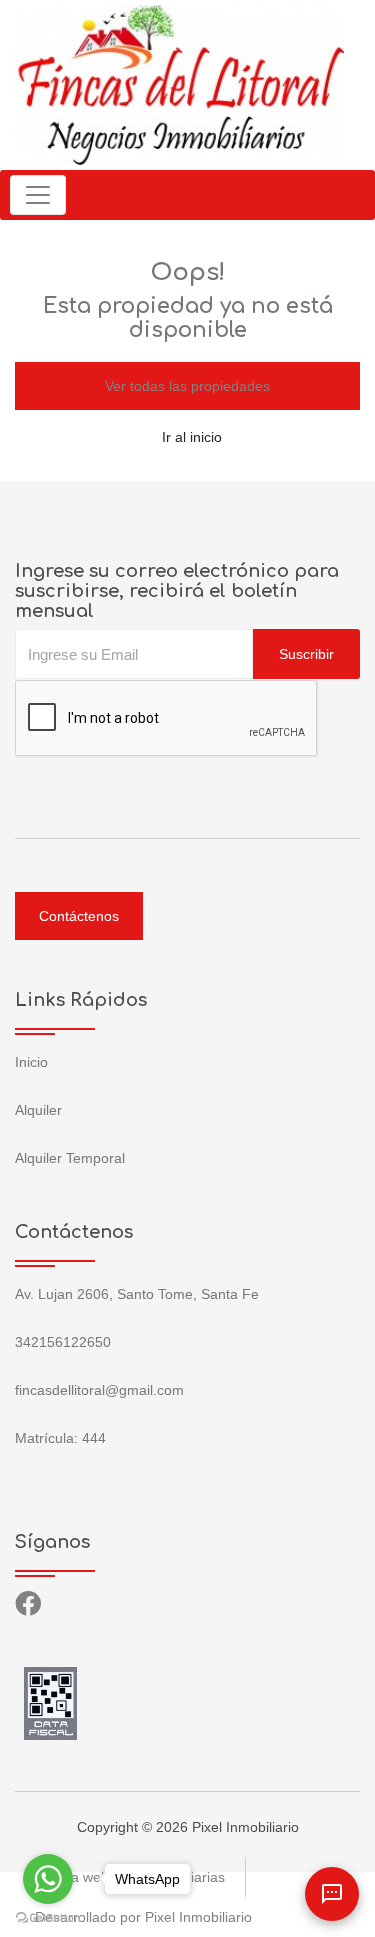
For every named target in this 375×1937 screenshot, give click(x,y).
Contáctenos (79, 916)
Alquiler (38, 1110)
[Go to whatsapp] (48, 1879)
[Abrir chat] (332, 1894)
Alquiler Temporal (70, 1158)
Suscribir (306, 654)
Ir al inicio (192, 437)
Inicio (31, 1062)
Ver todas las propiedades (187, 386)
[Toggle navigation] (38, 195)
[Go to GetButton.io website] (48, 1917)
